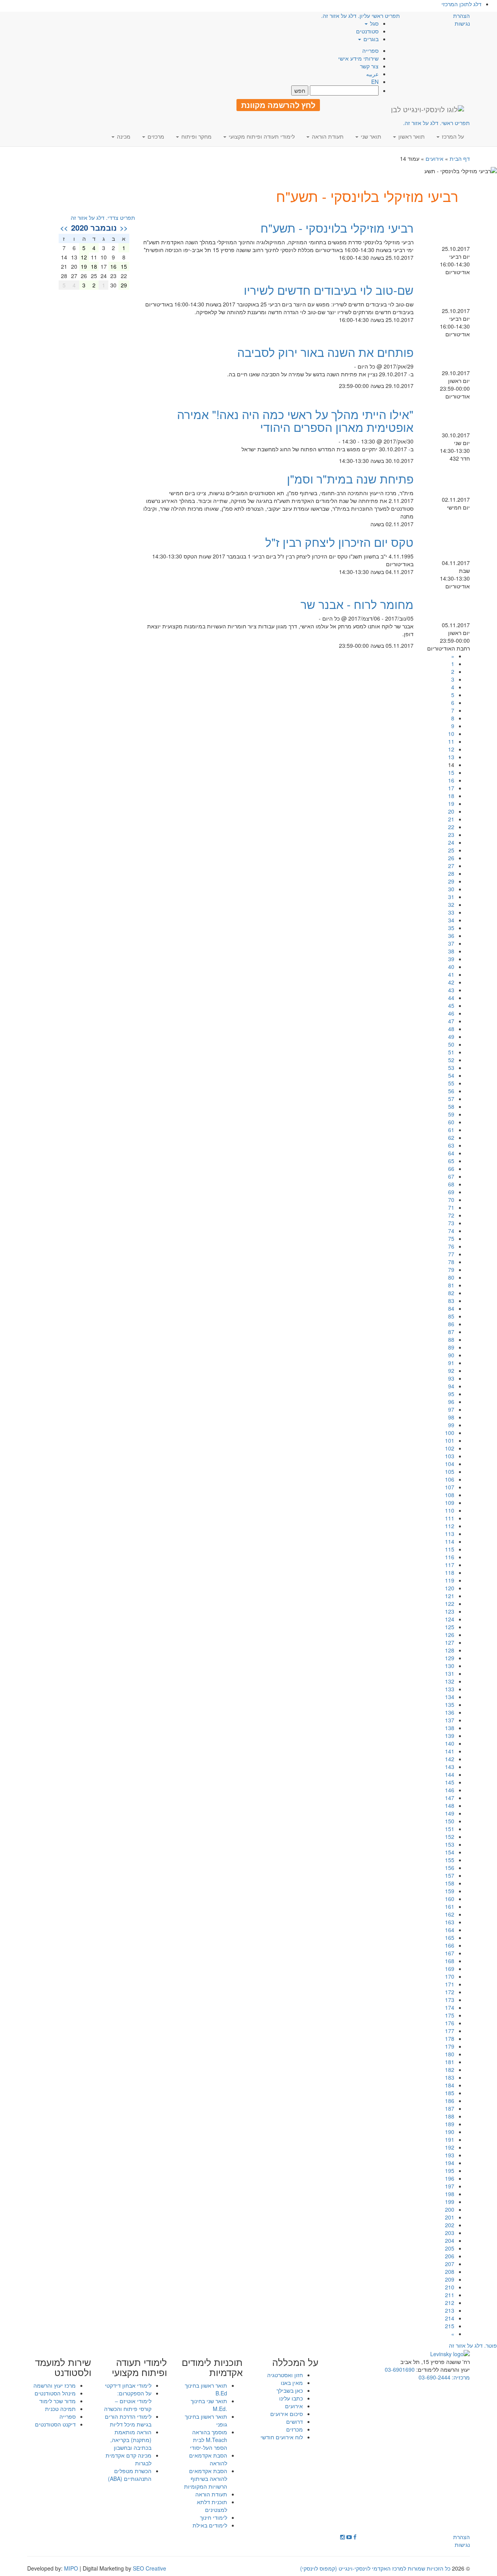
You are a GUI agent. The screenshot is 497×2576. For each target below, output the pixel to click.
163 (450, 1922)
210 (450, 2287)
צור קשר (369, 66)
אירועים (434, 158)
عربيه (372, 74)
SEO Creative (149, 2568)
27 (451, 866)
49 (451, 1037)
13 (451, 757)
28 (451, 873)
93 (451, 1378)
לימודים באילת (210, 2525)
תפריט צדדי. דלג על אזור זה (103, 217)
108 (450, 1495)
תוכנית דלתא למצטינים (212, 2506)
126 (450, 1635)
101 (450, 1440)
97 (451, 1409)
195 (450, 2171)
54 (451, 1075)
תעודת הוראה (211, 2494)
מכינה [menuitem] (123, 136)
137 (450, 1720)
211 (450, 2295)
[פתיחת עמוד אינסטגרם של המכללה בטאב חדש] (342, 2537)
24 (451, 842)
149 (450, 1813)
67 (451, 1176)
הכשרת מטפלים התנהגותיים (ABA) (130, 2475)
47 (451, 1021)
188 (450, 2116)
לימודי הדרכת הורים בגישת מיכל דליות (128, 2420)
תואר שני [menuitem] (370, 136)
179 (450, 2046)
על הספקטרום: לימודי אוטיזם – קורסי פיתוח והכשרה (128, 2401)
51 (451, 1052)
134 (450, 1697)
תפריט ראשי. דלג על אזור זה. (436, 123)
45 (451, 1005)
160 (450, 1899)
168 (450, 1961)
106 (450, 1479)
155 (450, 1860)
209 (450, 2279)
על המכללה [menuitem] (295, 2362)
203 (450, 2233)
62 (451, 1138)
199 (450, 2202)
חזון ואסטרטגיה (285, 2375)
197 (450, 2186)
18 (451, 796)
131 (450, 1673)
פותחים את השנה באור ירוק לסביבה (325, 352)
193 (450, 2155)
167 (450, 1953)
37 (451, 943)
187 (450, 2108)
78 (451, 1262)
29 (451, 881)
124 (450, 1619)
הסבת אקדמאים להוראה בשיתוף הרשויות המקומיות (206, 2479)
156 (450, 1868)
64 (451, 1153)
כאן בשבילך (290, 2390)
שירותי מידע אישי (358, 58)
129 (450, 1658)
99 (451, 1425)
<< (124, 228)
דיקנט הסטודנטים (55, 2424)
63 (451, 1145)
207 (450, 2264)
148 (450, 1805)
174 (450, 2007)
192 (450, 2147)
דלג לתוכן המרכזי (461, 4)
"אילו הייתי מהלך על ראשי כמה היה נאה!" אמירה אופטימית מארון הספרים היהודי (295, 421)
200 (450, 2209)
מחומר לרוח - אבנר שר (357, 604)
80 (451, 1277)
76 (451, 1246)
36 (451, 936)
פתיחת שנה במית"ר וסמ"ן (350, 479)
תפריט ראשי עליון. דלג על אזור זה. (361, 16)
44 (451, 998)
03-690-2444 (434, 2377)
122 (450, 1604)
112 (450, 1526)
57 (451, 1099)
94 (451, 1386)
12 (451, 749)
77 (451, 1254)
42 (451, 982)
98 (451, 1417)
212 (450, 2303)
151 (450, 1829)
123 (450, 1611)
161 (450, 1906)
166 (450, 1945)
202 (450, 2225)
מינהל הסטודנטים (55, 2393)
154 (450, 1852)
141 (450, 1751)
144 (450, 1774)
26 (451, 858)
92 (451, 1371)
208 (450, 2272)
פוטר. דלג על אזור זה (473, 2345)
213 (450, 2310)
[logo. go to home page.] (427, 109)
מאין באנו (292, 2383)
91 (451, 1363)
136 (450, 1712)
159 (450, 1891)
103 (450, 1456)
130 (450, 1666)
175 (450, 2015)
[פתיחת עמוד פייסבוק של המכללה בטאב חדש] (355, 2537)
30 (451, 889)
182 (450, 2070)
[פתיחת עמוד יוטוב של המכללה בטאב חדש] (349, 2537)
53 (451, 1068)
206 (450, 2256)
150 (450, 1821)
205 (450, 2248)
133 (450, 1689)
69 (451, 1192)
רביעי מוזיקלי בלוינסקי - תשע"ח (337, 228)
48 (451, 1029)
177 (450, 2031)
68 (451, 1184)
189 (450, 2124)
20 (451, 811)
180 (450, 2054)
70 (451, 1200)
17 (451, 788)
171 (450, 1984)
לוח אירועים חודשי (282, 2437)
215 (450, 2326)
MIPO (71, 2568)
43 (451, 990)
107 (450, 1487)
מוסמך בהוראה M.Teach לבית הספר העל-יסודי (209, 2440)
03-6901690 (400, 2369)
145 (450, 1782)
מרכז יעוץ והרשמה (55, 2385)
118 (450, 1572)
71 (451, 1207)
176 (450, 2023)
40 (451, 967)
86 (451, 1324)
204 (450, 2240)
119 (450, 1580)
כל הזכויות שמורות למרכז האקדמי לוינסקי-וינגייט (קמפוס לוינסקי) (375, 2568)
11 (451, 741)
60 (451, 1122)
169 (450, 1969)
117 (450, 1565)
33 (451, 912)
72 (451, 1215)
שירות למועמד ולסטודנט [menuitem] (63, 2367)
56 (451, 1091)
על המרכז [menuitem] (452, 136)
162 (450, 1914)
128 (450, 1650)
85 (451, 1316)
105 (450, 1472)
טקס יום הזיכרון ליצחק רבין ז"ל (339, 542)
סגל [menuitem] (374, 23)
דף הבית (460, 158)
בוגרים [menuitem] (370, 39)
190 (450, 2132)
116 (450, 1557)
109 (450, 1503)
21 (451, 819)
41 (451, 974)
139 (450, 1736)
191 (450, 2139)
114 (450, 1541)
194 (450, 2163)
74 (451, 1231)
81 (451, 1285)
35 (451, 928)
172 (450, 1992)
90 (451, 1355)
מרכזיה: (460, 2377)
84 (451, 1308)
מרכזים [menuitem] (155, 136)
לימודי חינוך (214, 2517)
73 (451, 1223)
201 (450, 2217)
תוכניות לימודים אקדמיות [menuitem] (212, 2367)
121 (450, 1596)
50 (451, 1044)
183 (450, 2077)
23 (451, 835)
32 (451, 904)
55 (451, 1083)
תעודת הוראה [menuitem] (327, 136)
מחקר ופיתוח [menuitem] (196, 136)
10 (451, 734)
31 (451, 897)
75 (451, 1238)
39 (451, 959)
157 (450, 1875)
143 (450, 1767)
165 (450, 1938)
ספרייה (370, 50)
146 (450, 1790)
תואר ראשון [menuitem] (411, 136)
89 (451, 1347)
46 (451, 1013)
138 (450, 1728)
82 (451, 1293)
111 (450, 1518)
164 (450, 1930)
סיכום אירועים (287, 2414)
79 (451, 1270)
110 (450, 1510)
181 (450, 2062)
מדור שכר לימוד (57, 2401)
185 (450, 2093)
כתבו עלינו (291, 2398)
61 (451, 1130)
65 (451, 1161)
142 (450, 1759)
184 (450, 2085)
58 (451, 1106)
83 (451, 1301)
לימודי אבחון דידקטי (128, 2385)
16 (451, 780)
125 (450, 1627)
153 (450, 1844)
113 (450, 1534)
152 (450, 1837)
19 (451, 804)
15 (451, 772)
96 (451, 1402)
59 (451, 1114)
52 (451, 1060)
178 (450, 2039)
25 (451, 850)
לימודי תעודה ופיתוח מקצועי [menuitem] (261, 136)
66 (451, 1169)
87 (451, 1332)
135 (450, 1705)
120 (450, 1588)
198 (450, 2194)
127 (450, 1642)
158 (450, 1883)
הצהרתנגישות (461, 19)
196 (450, 2178)
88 (451, 1339)
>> (64, 228)
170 (450, 1976)
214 (450, 2318)
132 (450, 1681)
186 (450, 2101)
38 (451, 951)
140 (450, 1743)
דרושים (295, 2421)
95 (451, 1394)
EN (375, 82)
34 (451, 920)
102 (450, 1448)
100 (450, 1433)
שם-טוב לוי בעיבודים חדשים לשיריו (329, 290)
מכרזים (295, 2429)
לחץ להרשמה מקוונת (278, 105)
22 (451, 827)
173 (450, 2000)
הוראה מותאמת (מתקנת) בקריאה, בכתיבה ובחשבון (131, 2440)
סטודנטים (367, 31)
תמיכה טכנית (60, 2409)
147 (450, 1798)
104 (450, 1464)
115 (450, 1549)
